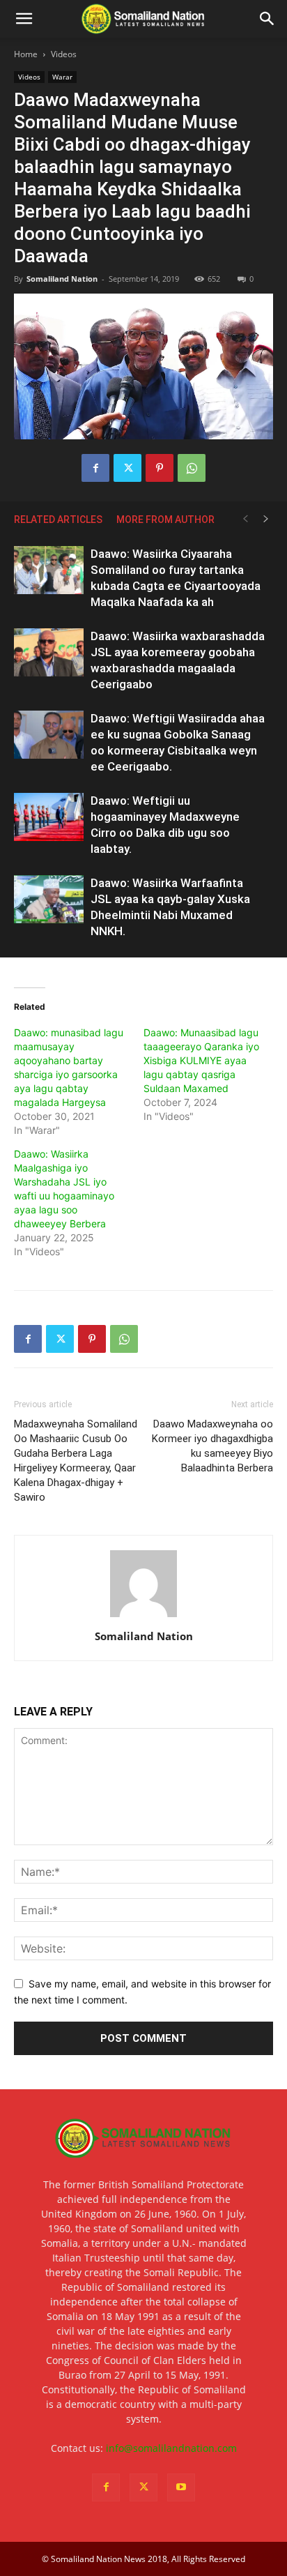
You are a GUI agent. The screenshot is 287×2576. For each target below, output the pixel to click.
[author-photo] (143, 1617)
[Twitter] (127, 468)
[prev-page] (245, 519)
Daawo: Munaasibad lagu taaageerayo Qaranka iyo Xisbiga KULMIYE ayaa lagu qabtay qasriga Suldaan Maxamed (201, 1060)
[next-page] (266, 519)
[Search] (267, 19)
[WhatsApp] (192, 468)
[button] (24, 19)
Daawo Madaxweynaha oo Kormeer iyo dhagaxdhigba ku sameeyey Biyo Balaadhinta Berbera (212, 1446)
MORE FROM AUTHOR (165, 520)
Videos (64, 54)
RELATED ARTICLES (58, 520)
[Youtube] (181, 2487)
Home (26, 54)
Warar (62, 77)
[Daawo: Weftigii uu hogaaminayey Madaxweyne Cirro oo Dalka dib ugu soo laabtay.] (49, 817)
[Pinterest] (160, 468)
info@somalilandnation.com (171, 2448)
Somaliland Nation (62, 279)
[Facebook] (95, 468)
